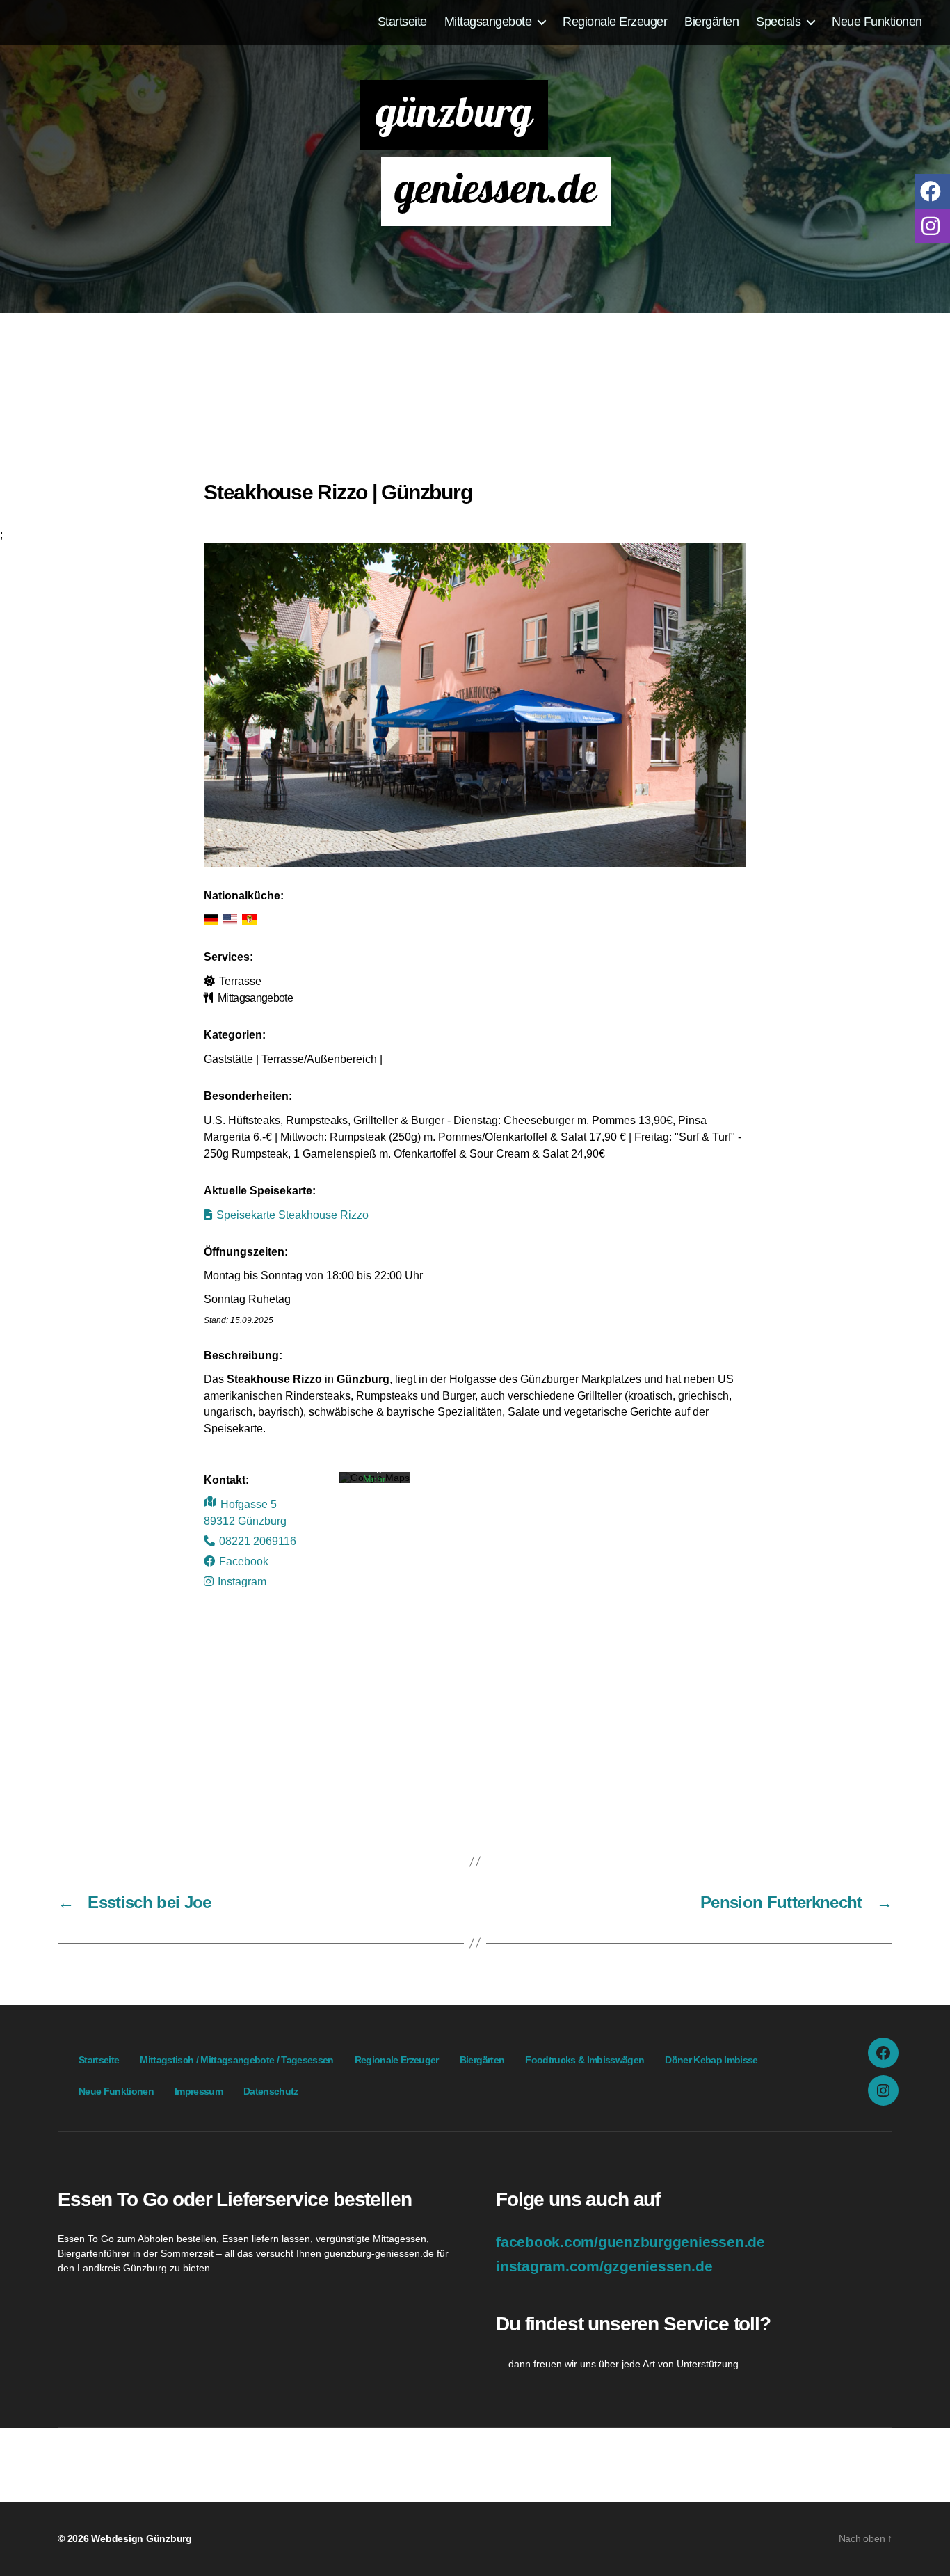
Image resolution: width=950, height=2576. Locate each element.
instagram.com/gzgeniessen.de (604, 2266)
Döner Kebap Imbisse (711, 2060)
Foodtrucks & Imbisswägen (585, 2060)
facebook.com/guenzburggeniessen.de (630, 2242)
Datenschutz (271, 2091)
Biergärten (711, 21)
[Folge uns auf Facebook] (933, 190)
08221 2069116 (258, 1541)
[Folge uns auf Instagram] (933, 225)
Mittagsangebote (488, 21)
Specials (778, 21)
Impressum (199, 2091)
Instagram (242, 1581)
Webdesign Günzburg (142, 2538)
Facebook (244, 1561)
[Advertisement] (475, 403)
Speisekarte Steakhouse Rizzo (292, 1215)
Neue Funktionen (877, 21)
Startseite (402, 21)
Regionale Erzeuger (615, 21)
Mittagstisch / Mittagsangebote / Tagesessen (236, 2060)
